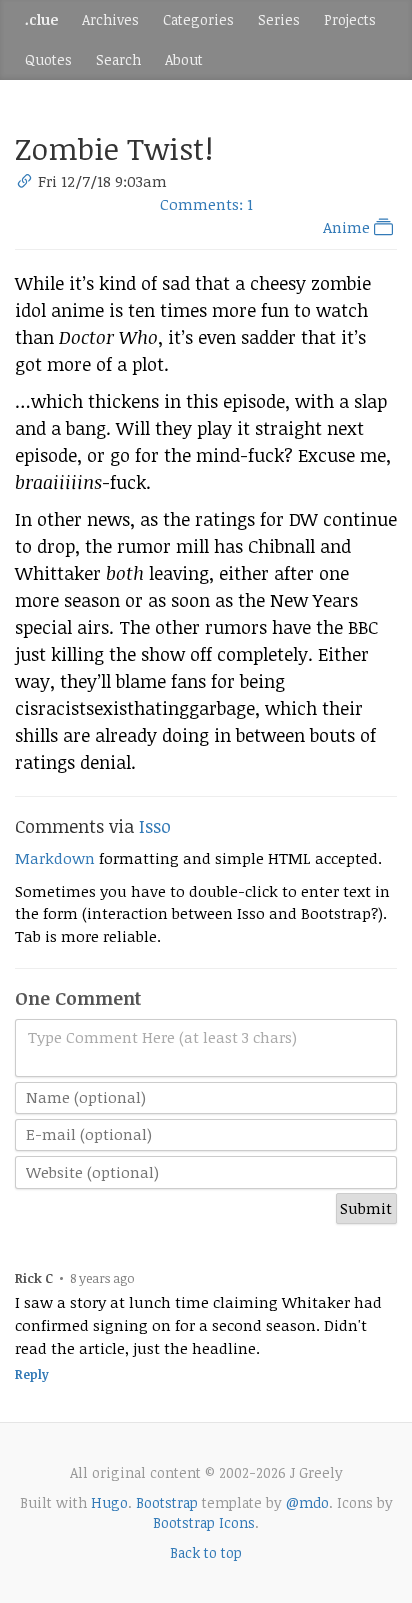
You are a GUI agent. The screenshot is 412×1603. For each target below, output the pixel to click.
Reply (32, 1374)
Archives (110, 19)
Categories (198, 19)
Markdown (55, 858)
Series (279, 19)
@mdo (307, 1502)
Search (118, 59)
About (184, 59)
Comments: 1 (206, 204)
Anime (348, 227)
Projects (350, 19)
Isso (155, 826)
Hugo (109, 1502)
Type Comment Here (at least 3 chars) (162, 1037)
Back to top (206, 1552)
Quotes (48, 59)
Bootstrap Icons (204, 1522)
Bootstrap (167, 1502)
